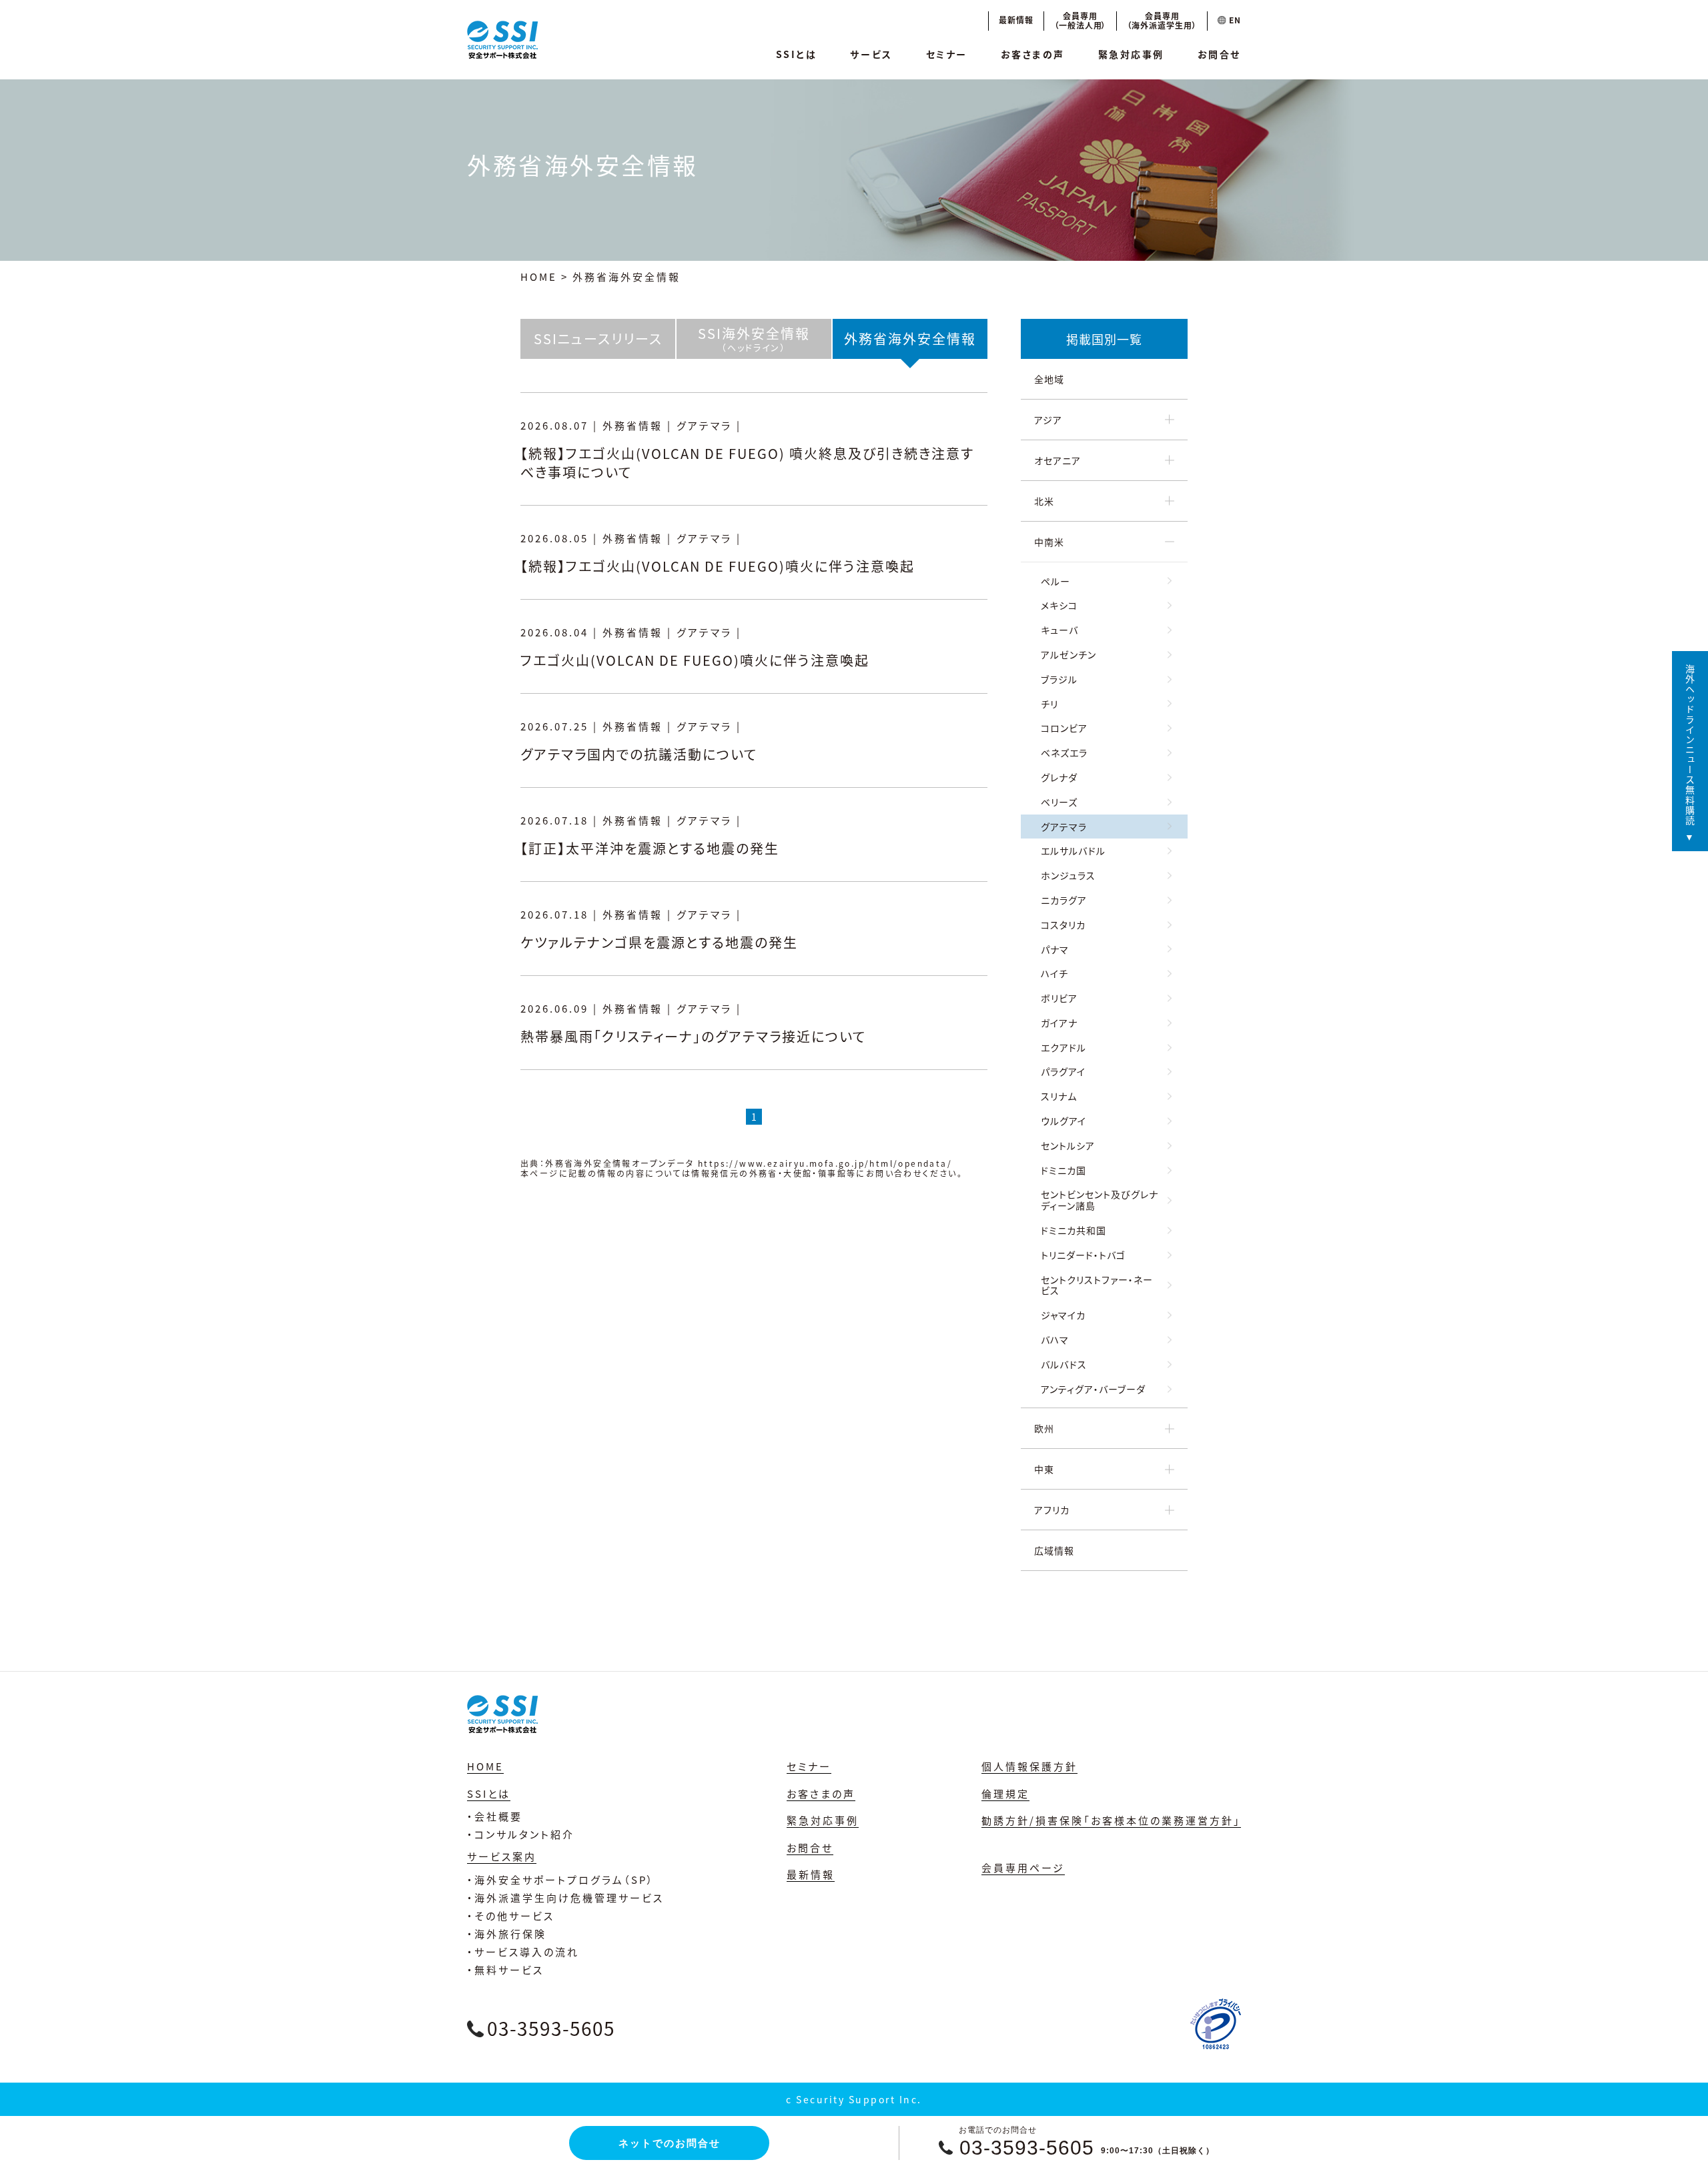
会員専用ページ (1023, 1867)
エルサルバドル (1073, 851)
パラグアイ (1063, 1071)
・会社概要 (495, 1816)
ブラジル (1059, 679)
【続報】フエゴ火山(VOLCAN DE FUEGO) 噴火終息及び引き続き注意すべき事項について (747, 463)
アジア (1048, 420)
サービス (871, 54)
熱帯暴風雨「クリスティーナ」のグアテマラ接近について (693, 1036)
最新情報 (1016, 20)
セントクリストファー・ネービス (1097, 1285)
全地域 (1049, 379)
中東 (1044, 1469)
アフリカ (1052, 1510)
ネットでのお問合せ (670, 2143)
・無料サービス (505, 1970)
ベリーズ (1059, 802)
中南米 (1049, 542)
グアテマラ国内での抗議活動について (639, 754)
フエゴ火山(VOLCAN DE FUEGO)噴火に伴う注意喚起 (695, 660)
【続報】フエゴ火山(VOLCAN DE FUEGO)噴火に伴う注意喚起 (718, 566)
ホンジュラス (1068, 875)
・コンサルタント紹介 (521, 1834)
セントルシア (1068, 1145)
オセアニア (1057, 460)
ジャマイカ (1063, 1315)
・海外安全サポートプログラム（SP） (561, 1879)
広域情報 (1054, 1550)
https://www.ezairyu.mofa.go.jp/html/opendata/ (825, 1163)
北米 (1044, 501)
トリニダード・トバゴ (1083, 1255)
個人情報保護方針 (1029, 1766)
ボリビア (1059, 998)
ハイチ (1054, 973)
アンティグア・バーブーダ (1093, 1389)
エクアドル (1063, 1047)
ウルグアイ (1063, 1121)
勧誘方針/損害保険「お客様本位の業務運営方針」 (1111, 1820)
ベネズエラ (1064, 752)
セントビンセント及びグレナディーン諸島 (1100, 1200)
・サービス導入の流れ (523, 1952)
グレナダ (1059, 777)
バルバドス (1064, 1364)
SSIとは (797, 54)
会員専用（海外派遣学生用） (1162, 20)
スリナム (1059, 1096)
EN (1234, 20)
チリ (1049, 704)
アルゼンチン (1069, 654)
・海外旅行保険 (507, 1934)
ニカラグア (1064, 900)
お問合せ (1219, 54)
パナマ (1055, 949)
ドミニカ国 (1063, 1170)
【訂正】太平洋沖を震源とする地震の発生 (650, 848)
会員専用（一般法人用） (1081, 20)
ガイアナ (1059, 1023)
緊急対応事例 (1131, 54)
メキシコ (1059, 605)
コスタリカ (1063, 925)
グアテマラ (1064, 827)
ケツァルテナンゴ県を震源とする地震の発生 (659, 942)
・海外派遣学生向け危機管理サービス (565, 1897)
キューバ (1059, 630)
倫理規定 (1005, 1793)
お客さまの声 (1033, 54)
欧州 (1044, 1428)
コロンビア (1064, 728)
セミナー (947, 54)
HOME (539, 277)
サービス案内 (502, 1856)
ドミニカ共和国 (1074, 1230)
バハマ (1055, 1339)
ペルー (1055, 581)
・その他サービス (511, 1916)
